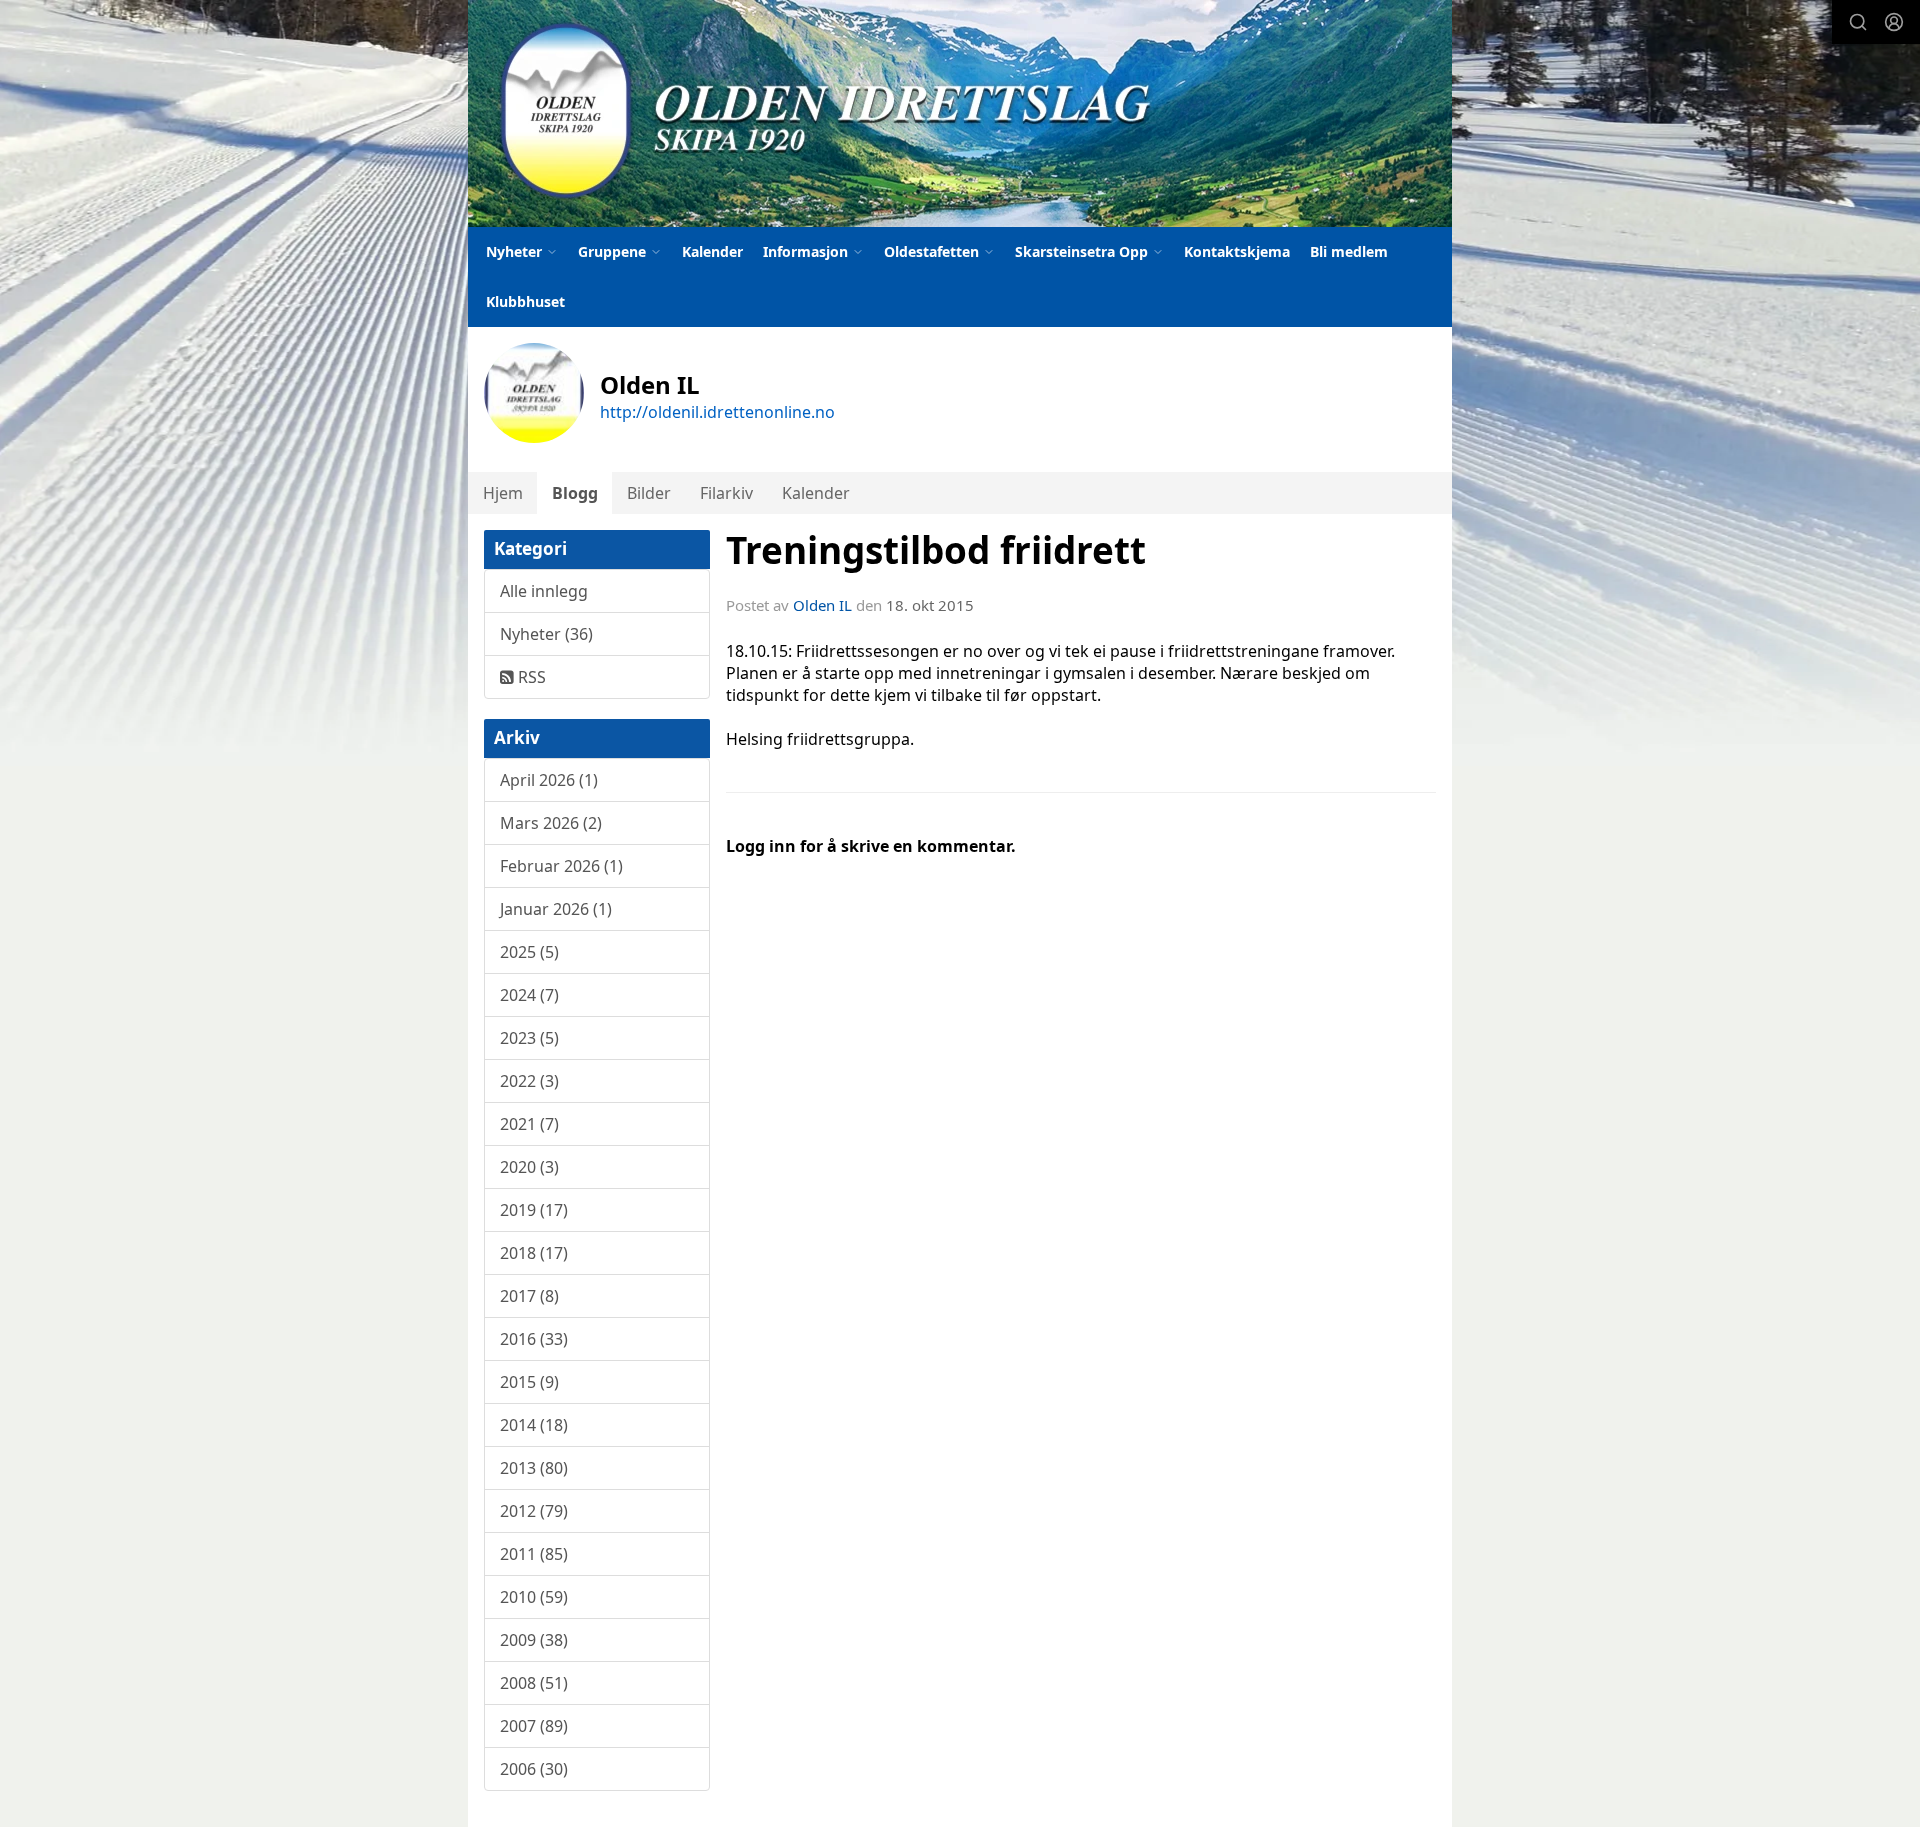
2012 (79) (534, 1511)
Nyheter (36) (546, 634)
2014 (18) (534, 1425)
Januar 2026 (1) (556, 909)
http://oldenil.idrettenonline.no (717, 412)
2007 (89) (534, 1726)
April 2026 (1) (549, 780)
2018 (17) (534, 1253)
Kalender (712, 251)
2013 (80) (534, 1468)
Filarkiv (726, 493)
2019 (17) (534, 1210)
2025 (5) (529, 952)
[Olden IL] (960, 113)
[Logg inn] (1894, 22)
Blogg (575, 493)
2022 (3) (529, 1081)
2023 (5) (529, 1038)
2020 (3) (529, 1167)
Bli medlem (1349, 251)
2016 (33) (534, 1339)
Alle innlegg (544, 591)
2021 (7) (529, 1124)
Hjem (503, 493)
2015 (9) (529, 1382)
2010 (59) (534, 1597)
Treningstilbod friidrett (936, 550)
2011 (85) (534, 1554)
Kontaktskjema (1237, 251)
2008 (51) (534, 1683)
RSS (530, 677)
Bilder (649, 493)
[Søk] (1858, 22)
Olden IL (822, 605)
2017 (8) (529, 1296)
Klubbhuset (525, 301)
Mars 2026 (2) (551, 823)
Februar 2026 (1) (561, 866)
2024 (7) (529, 995)
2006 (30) (534, 1769)
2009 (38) (534, 1640)
